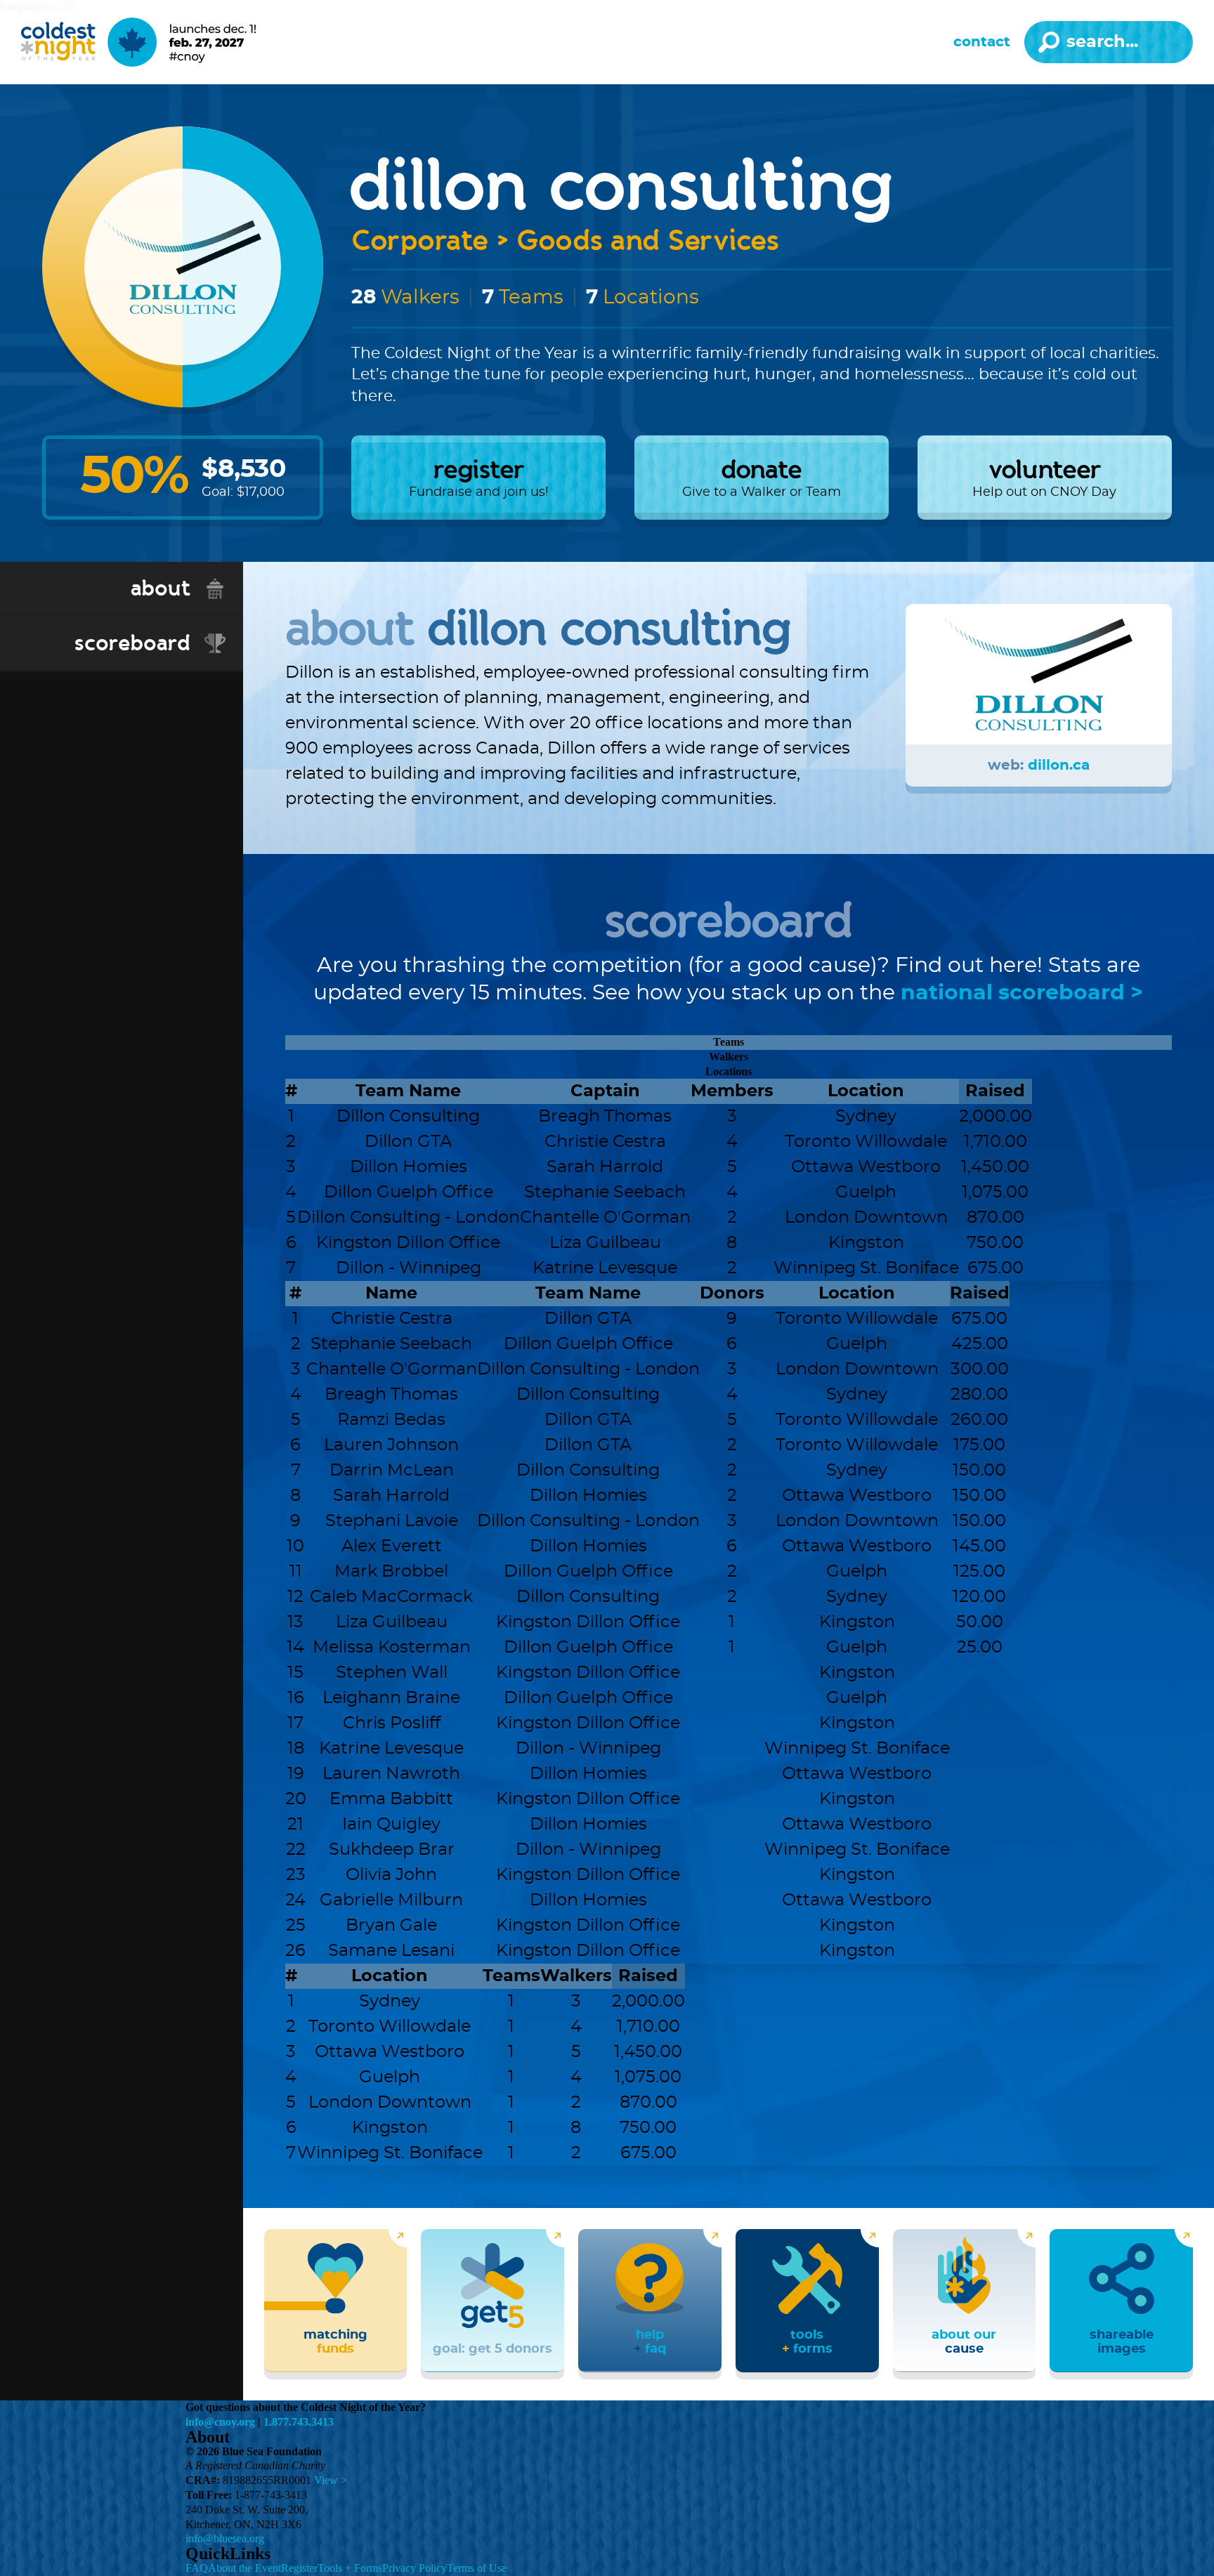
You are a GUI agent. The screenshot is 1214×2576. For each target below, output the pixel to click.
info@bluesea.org (225, 2538)
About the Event (244, 2568)
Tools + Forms (350, 2568)
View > (331, 2480)
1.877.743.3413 (299, 2422)
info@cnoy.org (220, 2422)
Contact (982, 42)
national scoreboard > (1022, 993)
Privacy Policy (415, 2568)
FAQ (197, 2568)
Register (299, 2568)
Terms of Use (477, 2568)
